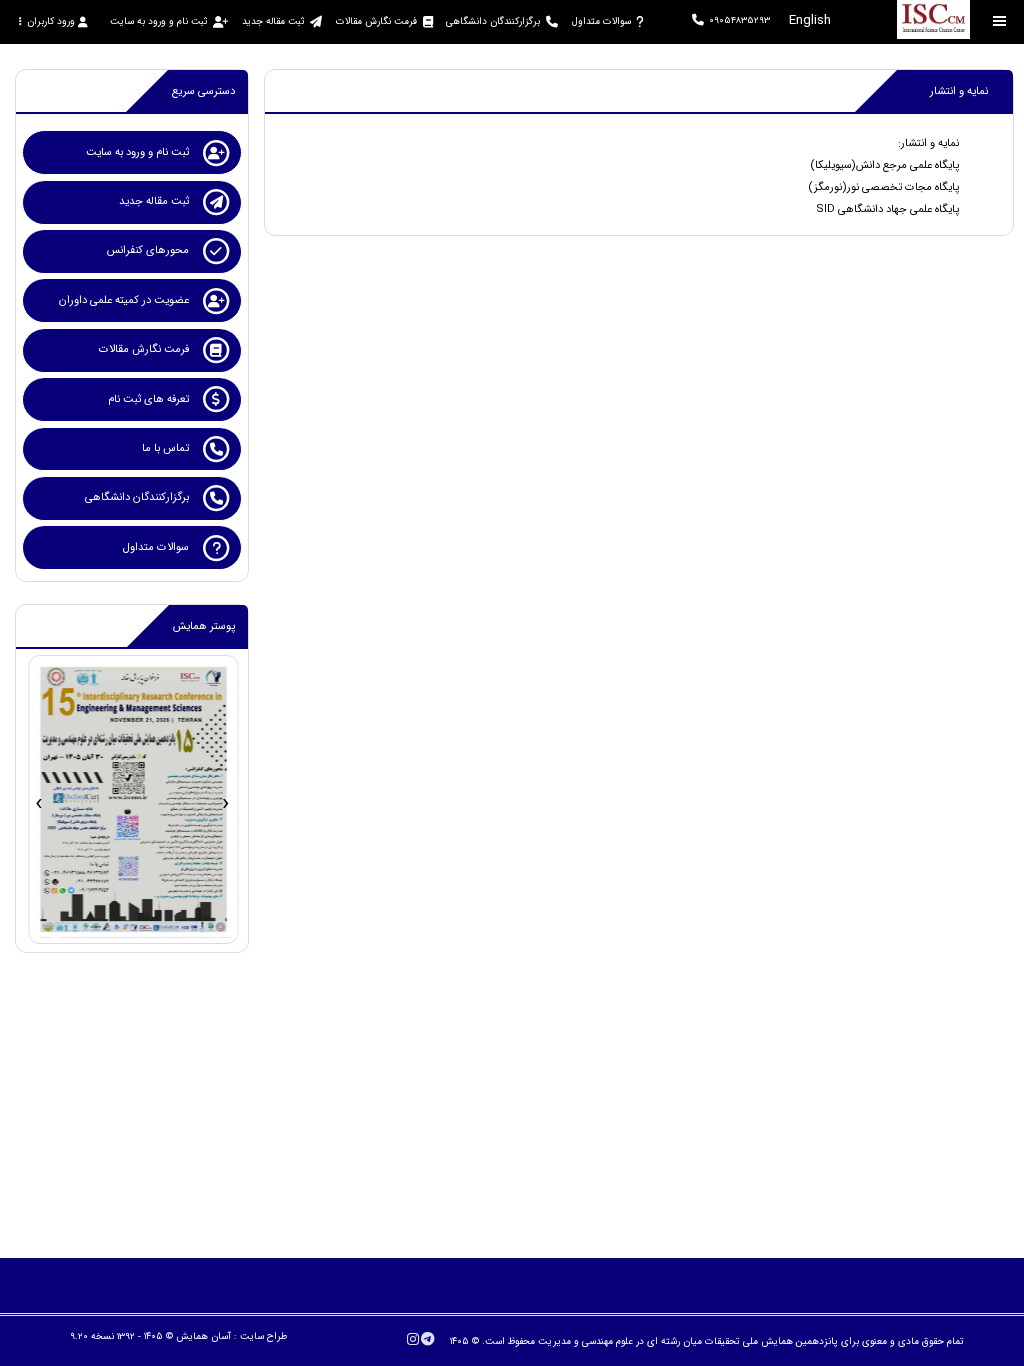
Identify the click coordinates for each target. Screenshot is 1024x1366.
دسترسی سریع (203, 91)
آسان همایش (203, 1336)
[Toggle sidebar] (1000, 21)
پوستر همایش (204, 626)
